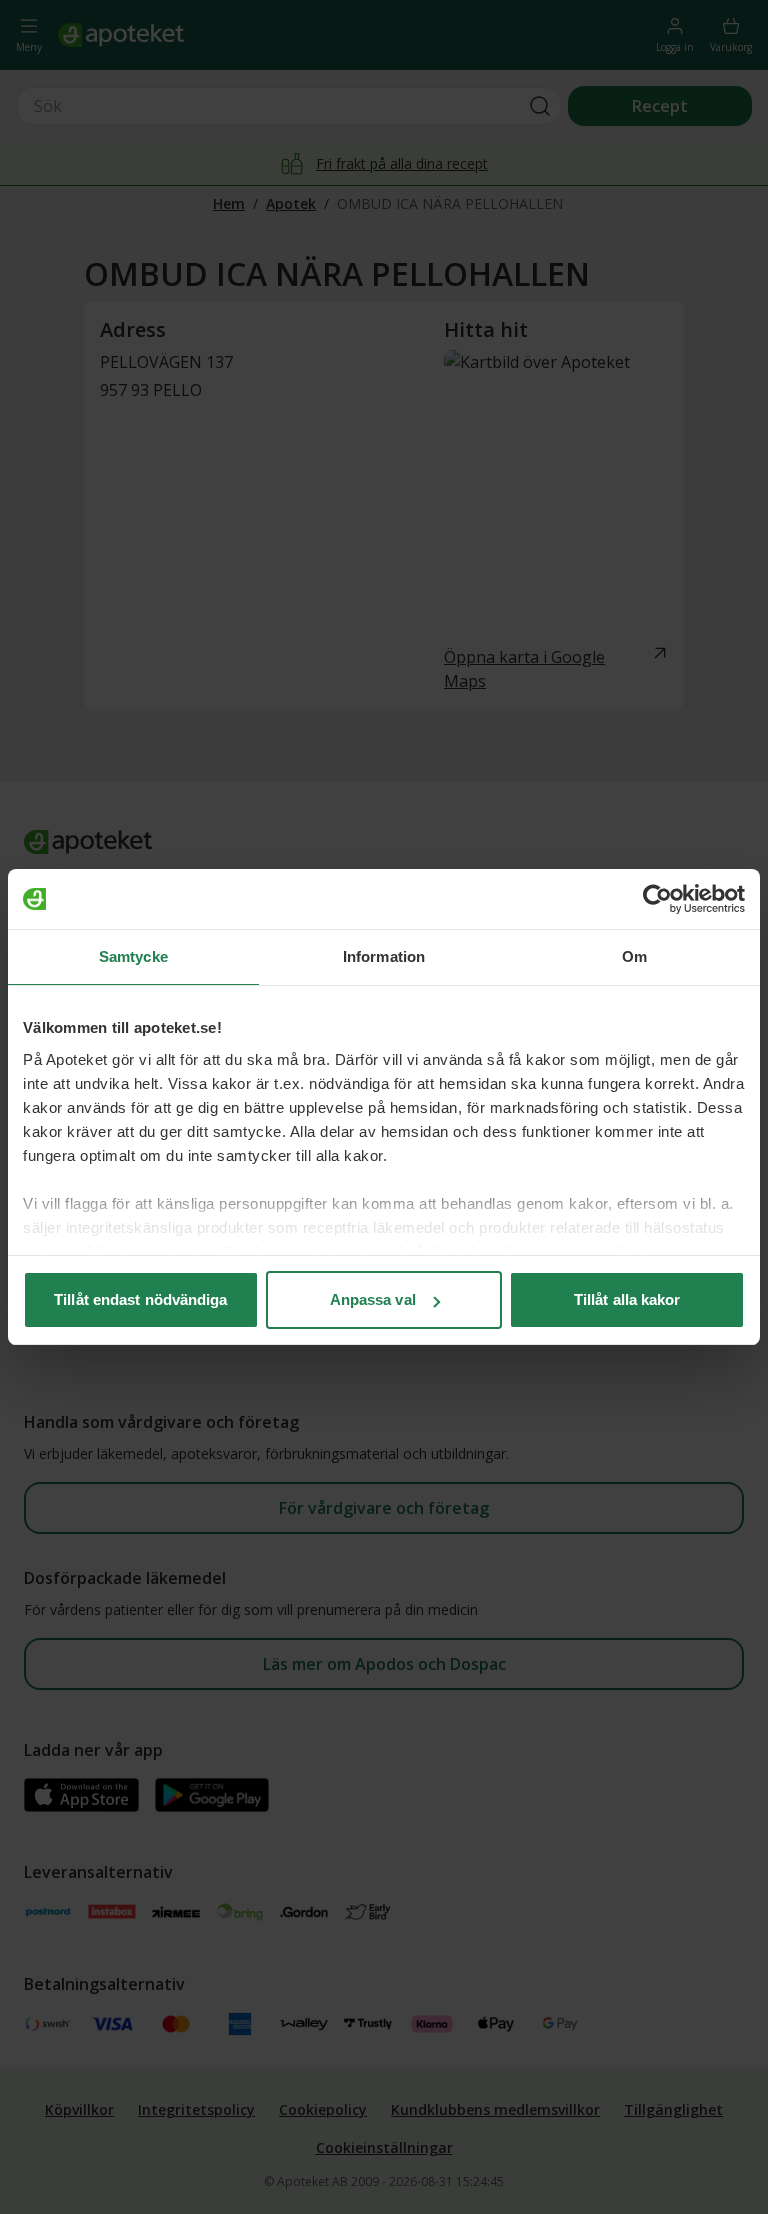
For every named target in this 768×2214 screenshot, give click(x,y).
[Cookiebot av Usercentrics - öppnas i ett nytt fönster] (657, 899)
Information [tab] (384, 956)
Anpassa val (373, 1299)
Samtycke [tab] (133, 956)
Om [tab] (634, 956)
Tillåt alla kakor (627, 1299)
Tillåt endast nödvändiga (140, 1299)
